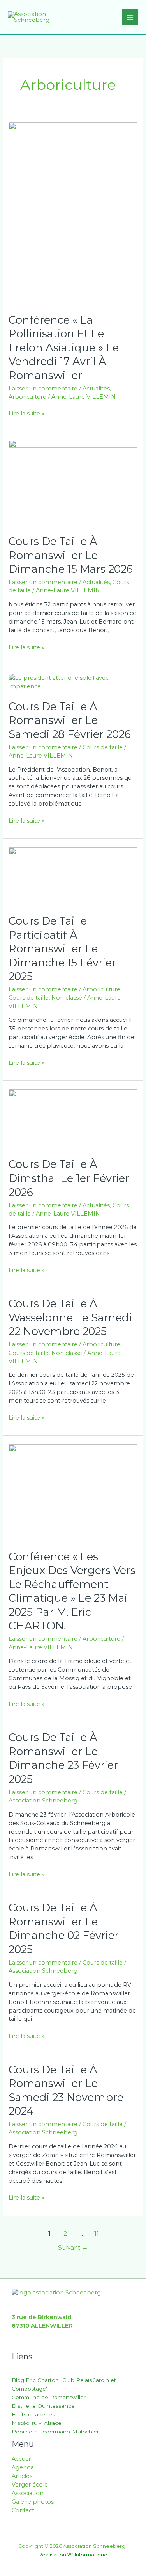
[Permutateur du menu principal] (130, 17)
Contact (23, 2510)
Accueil (22, 2459)
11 (97, 2233)
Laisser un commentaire (43, 389)
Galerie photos (33, 2502)
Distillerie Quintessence (43, 2406)
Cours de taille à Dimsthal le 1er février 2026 (69, 1178)
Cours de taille (103, 747)
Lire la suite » (26, 413)
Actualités (96, 389)
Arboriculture (27, 397)
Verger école (30, 2485)
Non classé (67, 998)
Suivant (73, 2247)
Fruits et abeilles (33, 2414)
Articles (22, 2476)
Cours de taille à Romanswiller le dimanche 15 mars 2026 (71, 555)
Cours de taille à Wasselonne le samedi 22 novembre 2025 (70, 1317)
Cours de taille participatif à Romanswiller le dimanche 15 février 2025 (62, 949)
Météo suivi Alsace (37, 2423)
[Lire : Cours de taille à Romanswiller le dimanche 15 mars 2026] (73, 483)
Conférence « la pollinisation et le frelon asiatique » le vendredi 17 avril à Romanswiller (64, 348)
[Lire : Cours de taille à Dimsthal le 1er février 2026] (73, 1119)
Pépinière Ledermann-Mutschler (55, 2432)
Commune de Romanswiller (49, 2397)
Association (28, 2493)
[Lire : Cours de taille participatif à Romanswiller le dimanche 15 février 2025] (73, 876)
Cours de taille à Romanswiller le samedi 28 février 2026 (70, 720)
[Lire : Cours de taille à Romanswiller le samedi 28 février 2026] (73, 682)
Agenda (23, 2467)
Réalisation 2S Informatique (73, 2555)
